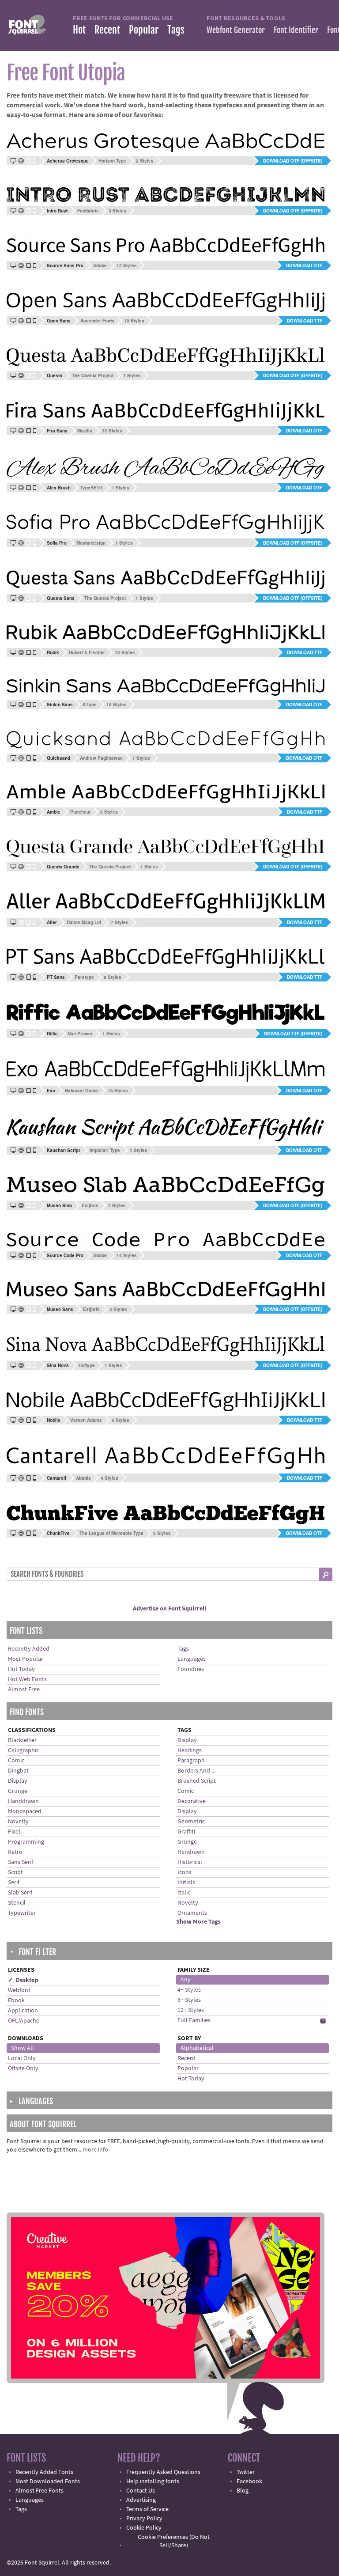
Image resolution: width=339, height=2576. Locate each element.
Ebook (16, 2000)
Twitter (246, 2472)
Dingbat (18, 1771)
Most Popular (26, 1659)
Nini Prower (80, 1034)
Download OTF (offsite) (293, 161)
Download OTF (304, 265)
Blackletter (22, 1740)
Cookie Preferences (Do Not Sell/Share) (174, 2541)
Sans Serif (21, 1862)
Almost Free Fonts (40, 2491)
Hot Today (21, 1669)
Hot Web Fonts (27, 1679)
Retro (15, 1852)
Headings (190, 1750)
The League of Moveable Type (111, 1533)
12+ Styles (191, 2010)
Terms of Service (147, 2509)
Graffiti (186, 1832)
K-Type (90, 705)
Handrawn (191, 1852)
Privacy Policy (144, 2519)
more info (95, 2150)
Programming (26, 1842)
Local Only (22, 2058)
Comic (16, 1761)
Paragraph (191, 1761)
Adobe (100, 265)
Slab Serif (20, 1893)
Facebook (249, 2481)
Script (15, 1872)
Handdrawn (23, 1801)
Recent (107, 30)
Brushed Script (197, 1781)
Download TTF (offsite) (293, 1034)
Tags (176, 30)
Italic (184, 1893)
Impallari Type (105, 1150)
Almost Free (24, 1690)
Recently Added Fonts (44, 2472)
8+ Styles (189, 2000)
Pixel (14, 1832)
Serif (14, 1883)
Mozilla (85, 431)
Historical (190, 1862)
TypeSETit (91, 488)
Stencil (17, 1903)
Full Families (194, 2020)
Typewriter (22, 1913)
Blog (243, 2491)
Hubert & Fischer (87, 652)
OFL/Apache (24, 2021)
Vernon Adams (86, 1420)
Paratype (84, 977)
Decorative (192, 1801)
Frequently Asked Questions (163, 2472)
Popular (144, 30)
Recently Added (29, 1649)
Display (18, 1781)
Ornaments (192, 1913)
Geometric (191, 1822)
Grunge (18, 1791)
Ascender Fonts (97, 321)
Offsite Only (23, 2068)
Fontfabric (88, 211)
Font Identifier (296, 30)
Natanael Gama (81, 1091)
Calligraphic (23, 1750)
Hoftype (87, 1365)
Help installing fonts (153, 2481)
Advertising (141, 2500)
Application (23, 2011)
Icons (185, 1872)
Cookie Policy (144, 2528)
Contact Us (141, 2491)
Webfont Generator (236, 30)
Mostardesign (91, 543)
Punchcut (80, 812)
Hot (79, 30)
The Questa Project (93, 375)
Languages (192, 1659)
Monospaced (25, 1811)
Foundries (191, 1669)
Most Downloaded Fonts (48, 2481)
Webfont (19, 1990)
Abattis (83, 1478)
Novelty (18, 1822)
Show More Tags (198, 1922)
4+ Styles (189, 1990)
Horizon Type (112, 161)
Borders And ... (196, 1771)
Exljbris (90, 1205)
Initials (186, 1883)
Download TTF (305, 321)
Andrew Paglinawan (101, 758)
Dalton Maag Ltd (84, 922)
